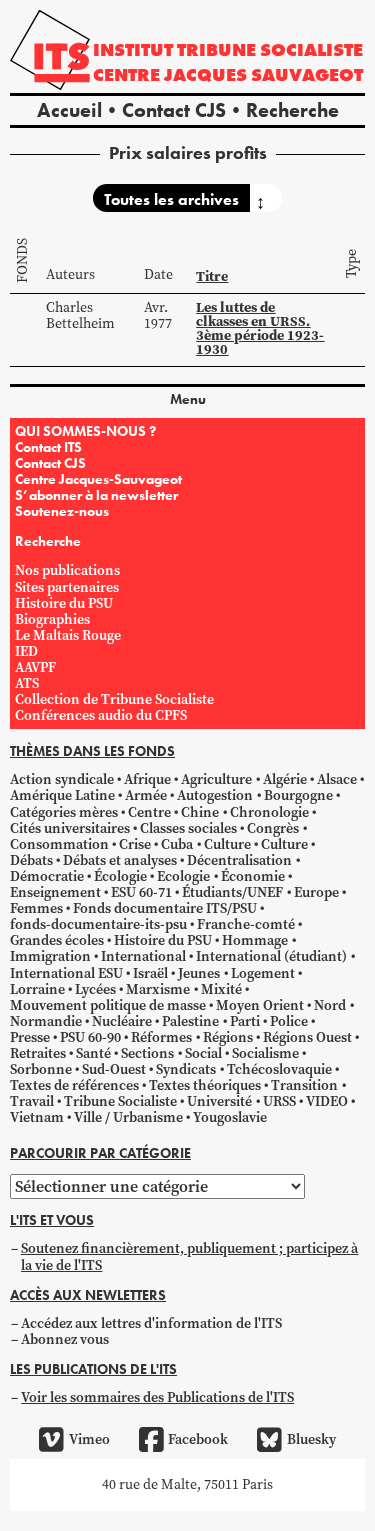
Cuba (177, 844)
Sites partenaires (67, 587)
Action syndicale (62, 779)
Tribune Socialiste (120, 1101)
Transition (304, 1085)
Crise (135, 844)
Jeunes (199, 973)
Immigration (50, 956)
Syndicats (186, 1069)
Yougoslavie (230, 1117)
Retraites (38, 1053)
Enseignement (55, 892)
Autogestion (215, 795)
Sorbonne (41, 1069)
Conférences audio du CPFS (101, 715)
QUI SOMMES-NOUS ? (85, 431)
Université (219, 1101)
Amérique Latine (62, 795)
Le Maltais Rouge (68, 635)
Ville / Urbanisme (128, 1117)
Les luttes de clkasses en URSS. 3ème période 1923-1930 (260, 328)
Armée (146, 795)
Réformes (161, 1037)
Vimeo (89, 1439)
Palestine (190, 1021)
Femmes (36, 908)
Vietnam (37, 1117)
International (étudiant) (271, 956)
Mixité (221, 989)
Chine (200, 812)
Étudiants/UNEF (232, 892)
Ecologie (183, 876)
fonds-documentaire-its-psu (98, 924)
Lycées (95, 989)
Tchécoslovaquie (279, 1069)
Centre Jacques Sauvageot (228, 74)
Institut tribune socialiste (228, 49)
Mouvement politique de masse (108, 1005)
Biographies (52, 619)
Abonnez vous (65, 1339)
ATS (27, 683)
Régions (228, 1037)
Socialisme (265, 1053)
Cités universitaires (70, 828)
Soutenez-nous (62, 511)
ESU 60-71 (141, 892)
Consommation (59, 844)
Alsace (337, 779)
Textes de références (74, 1085)
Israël (150, 973)
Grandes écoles (57, 940)
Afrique (147, 779)
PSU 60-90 (90, 1037)
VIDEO (327, 1101)
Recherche (292, 110)
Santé (93, 1053)
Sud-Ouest (114, 1069)
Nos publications (67, 570)
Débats (31, 860)
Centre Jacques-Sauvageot (98, 479)
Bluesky (311, 1439)
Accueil (69, 110)
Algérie (285, 779)
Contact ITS (48, 447)
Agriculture (216, 779)
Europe (316, 892)
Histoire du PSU (64, 603)
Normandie (46, 1021)
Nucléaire (122, 1021)
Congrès (273, 828)
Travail (32, 1101)
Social (203, 1053)
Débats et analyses (120, 860)
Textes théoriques (205, 1085)
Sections (147, 1053)
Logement (263, 973)
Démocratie (47, 876)
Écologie (120, 876)
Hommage (255, 940)
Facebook (198, 1439)
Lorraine (37, 989)
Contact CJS (174, 110)
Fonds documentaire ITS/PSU (165, 908)
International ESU (66, 973)
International (143, 956)
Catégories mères (64, 812)
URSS (279, 1101)
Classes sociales (188, 828)
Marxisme (158, 989)
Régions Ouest (307, 1037)
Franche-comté (246, 924)
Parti (245, 1021)
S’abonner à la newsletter (96, 495)
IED (26, 651)
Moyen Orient (260, 1005)
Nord (330, 1005)
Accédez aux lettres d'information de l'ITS (151, 1323)
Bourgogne (298, 795)
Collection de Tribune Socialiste (114, 699)
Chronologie (269, 812)
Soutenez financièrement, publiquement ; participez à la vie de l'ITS (189, 1256)
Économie (253, 876)
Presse (30, 1037)
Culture (227, 844)
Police (289, 1021)
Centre (149, 812)
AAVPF (35, 667)
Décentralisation (239, 860)
